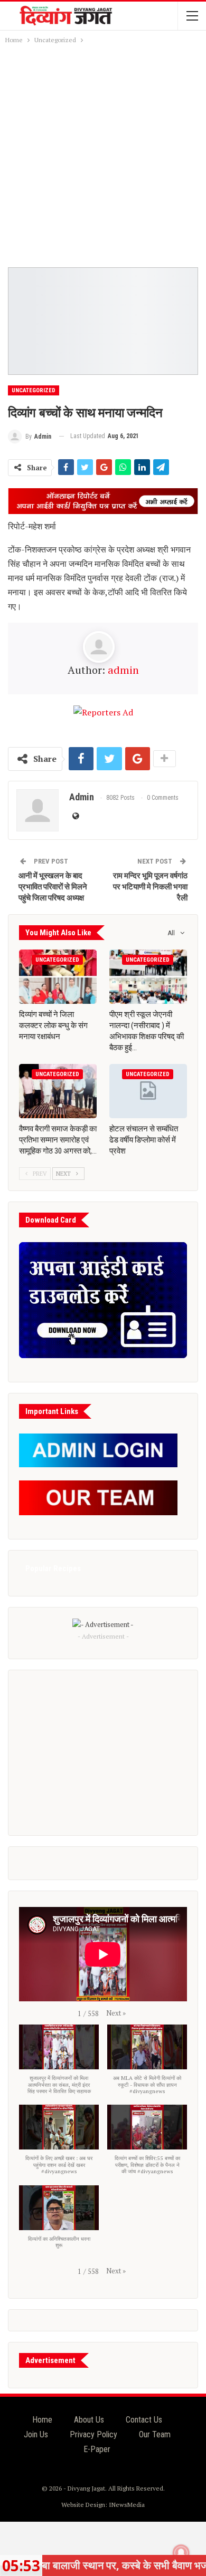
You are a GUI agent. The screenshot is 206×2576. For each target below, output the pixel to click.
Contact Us (144, 2420)
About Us (89, 2420)
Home (42, 2420)
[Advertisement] (103, 154)
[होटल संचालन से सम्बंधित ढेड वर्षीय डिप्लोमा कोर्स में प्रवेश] (148, 1091)
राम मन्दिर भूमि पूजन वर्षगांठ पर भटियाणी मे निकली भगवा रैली (150, 887)
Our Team (155, 2434)
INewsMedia (127, 2505)
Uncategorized (34, 390)
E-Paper (97, 2449)
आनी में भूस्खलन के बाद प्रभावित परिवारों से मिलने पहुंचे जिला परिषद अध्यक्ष (53, 887)
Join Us (36, 2434)
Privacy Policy (93, 2434)
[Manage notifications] (181, 2553)
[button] (116, 2013)
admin (123, 670)
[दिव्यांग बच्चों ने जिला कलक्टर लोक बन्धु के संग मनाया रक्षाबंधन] (58, 977)
